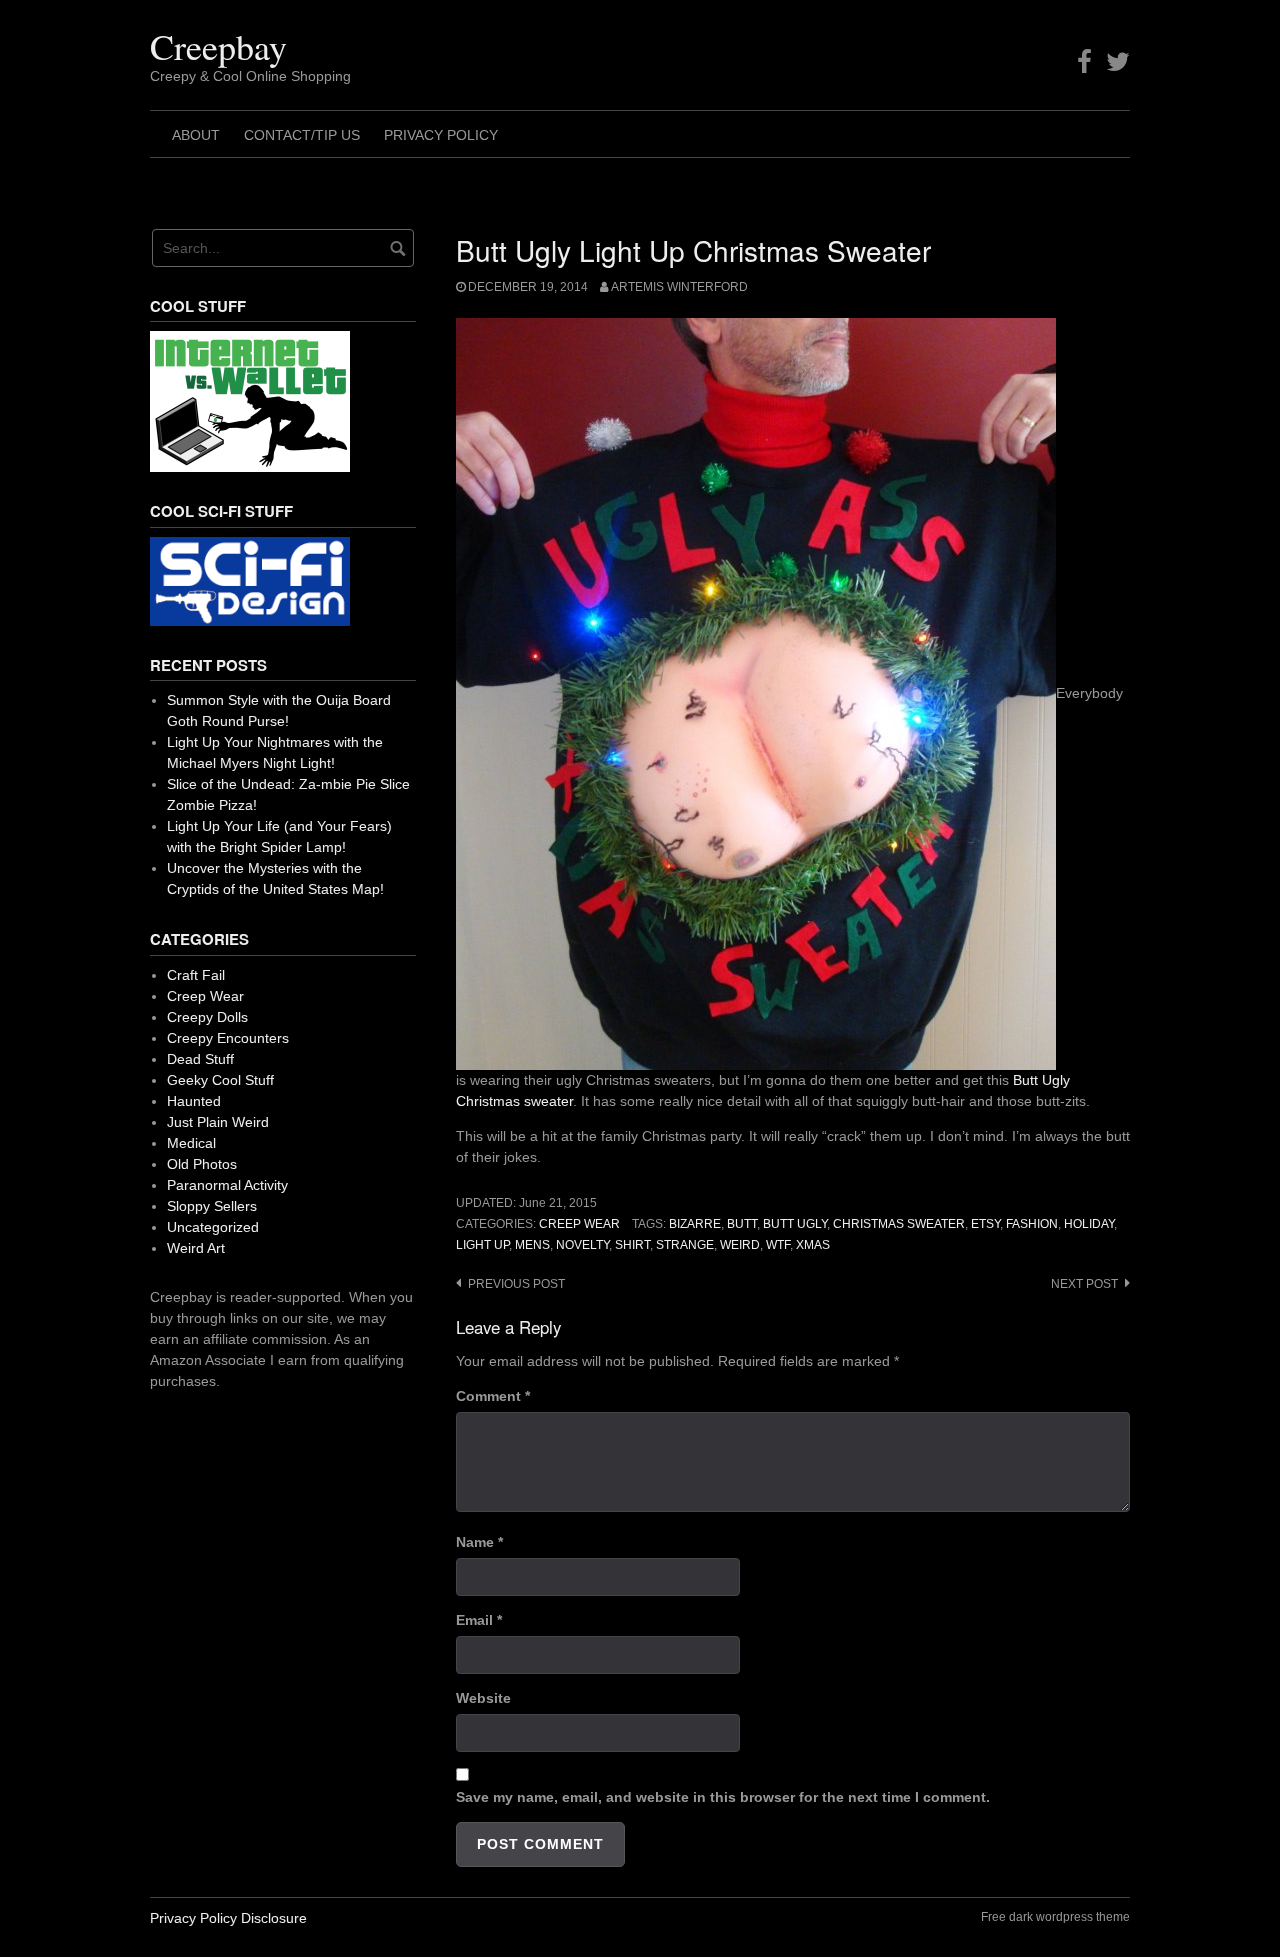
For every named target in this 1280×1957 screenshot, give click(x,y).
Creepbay (218, 46)
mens (532, 1245)
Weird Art (196, 1248)
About (196, 135)
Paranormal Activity (227, 1185)
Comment (493, 1396)
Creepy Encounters (228, 1038)
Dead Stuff (200, 1059)
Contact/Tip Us (302, 135)
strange (685, 1245)
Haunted (194, 1101)
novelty (582, 1245)
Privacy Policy (441, 135)
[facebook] (1084, 62)
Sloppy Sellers (212, 1206)
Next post (1084, 1284)
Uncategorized (213, 1227)
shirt (632, 1245)
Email (479, 1620)
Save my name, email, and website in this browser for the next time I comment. (723, 1797)
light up (482, 1245)
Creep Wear (579, 1224)
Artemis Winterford (679, 287)
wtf (778, 1245)
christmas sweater (899, 1224)
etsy (985, 1224)
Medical (191, 1143)
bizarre (695, 1224)
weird (740, 1245)
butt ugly (795, 1224)
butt (742, 1224)
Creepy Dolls (207, 1017)
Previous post (516, 1284)
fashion (1032, 1224)
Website (483, 1698)
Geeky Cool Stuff (220, 1080)
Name (479, 1542)
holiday (1089, 1224)
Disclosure (274, 1918)
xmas (813, 1245)
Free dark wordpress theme (1055, 1917)
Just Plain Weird (218, 1122)
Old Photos (202, 1164)
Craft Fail (196, 975)
